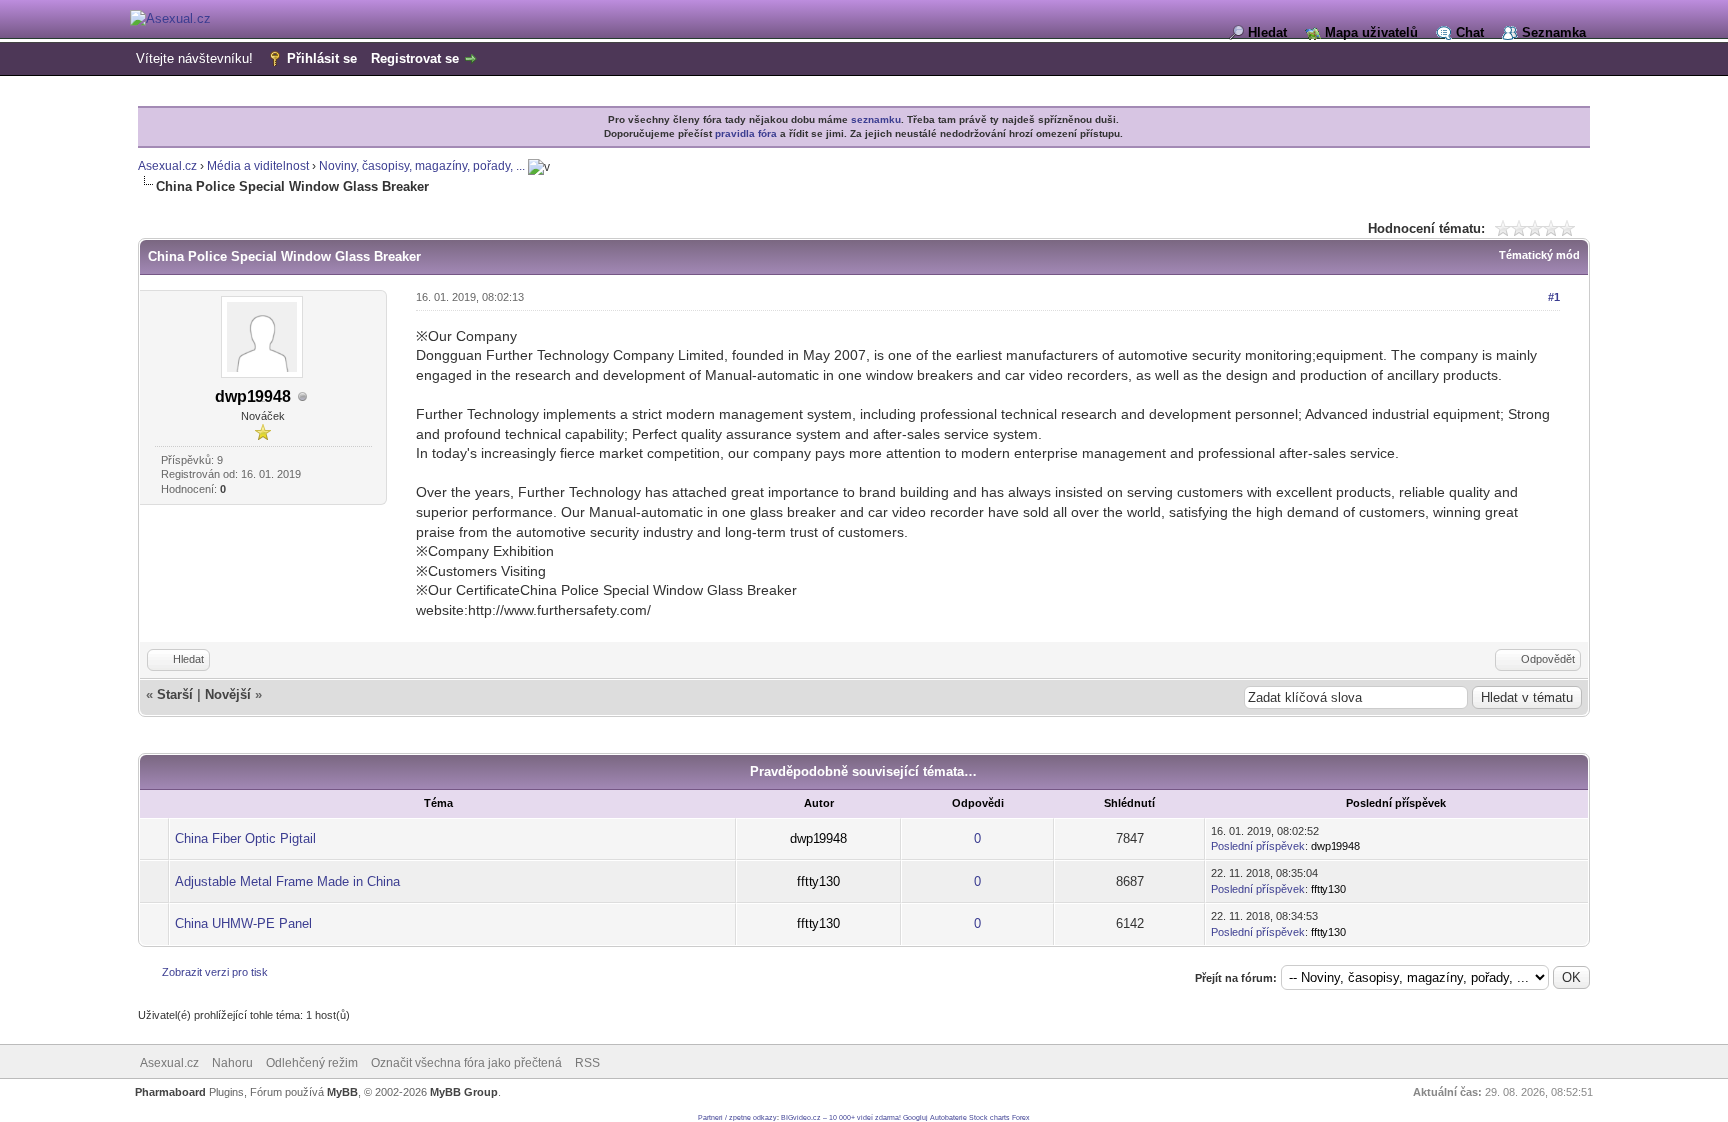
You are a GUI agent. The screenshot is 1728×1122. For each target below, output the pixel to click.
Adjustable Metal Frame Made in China (287, 881)
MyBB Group (464, 1092)
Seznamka (1554, 32)
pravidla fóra (746, 133)
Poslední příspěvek (1258, 846)
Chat (1470, 32)
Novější (228, 694)
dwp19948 (253, 396)
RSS (587, 1063)
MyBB (342, 1092)
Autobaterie (948, 1117)
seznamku (876, 119)
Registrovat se (415, 58)
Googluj (915, 1117)
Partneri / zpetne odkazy (737, 1117)
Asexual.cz (167, 166)
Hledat (1267, 32)
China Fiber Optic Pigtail (245, 838)
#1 (1554, 297)
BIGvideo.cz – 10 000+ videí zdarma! (841, 1117)
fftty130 (818, 881)
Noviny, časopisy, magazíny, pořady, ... (422, 166)
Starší (175, 694)
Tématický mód (1539, 255)
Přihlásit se (322, 58)
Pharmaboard (170, 1092)
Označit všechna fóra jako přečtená (466, 1063)
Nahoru (232, 1063)
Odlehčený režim (312, 1063)
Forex (1021, 1117)
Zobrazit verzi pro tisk (215, 972)
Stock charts (989, 1117)
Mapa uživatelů (1371, 32)
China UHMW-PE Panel (243, 923)
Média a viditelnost (258, 166)
